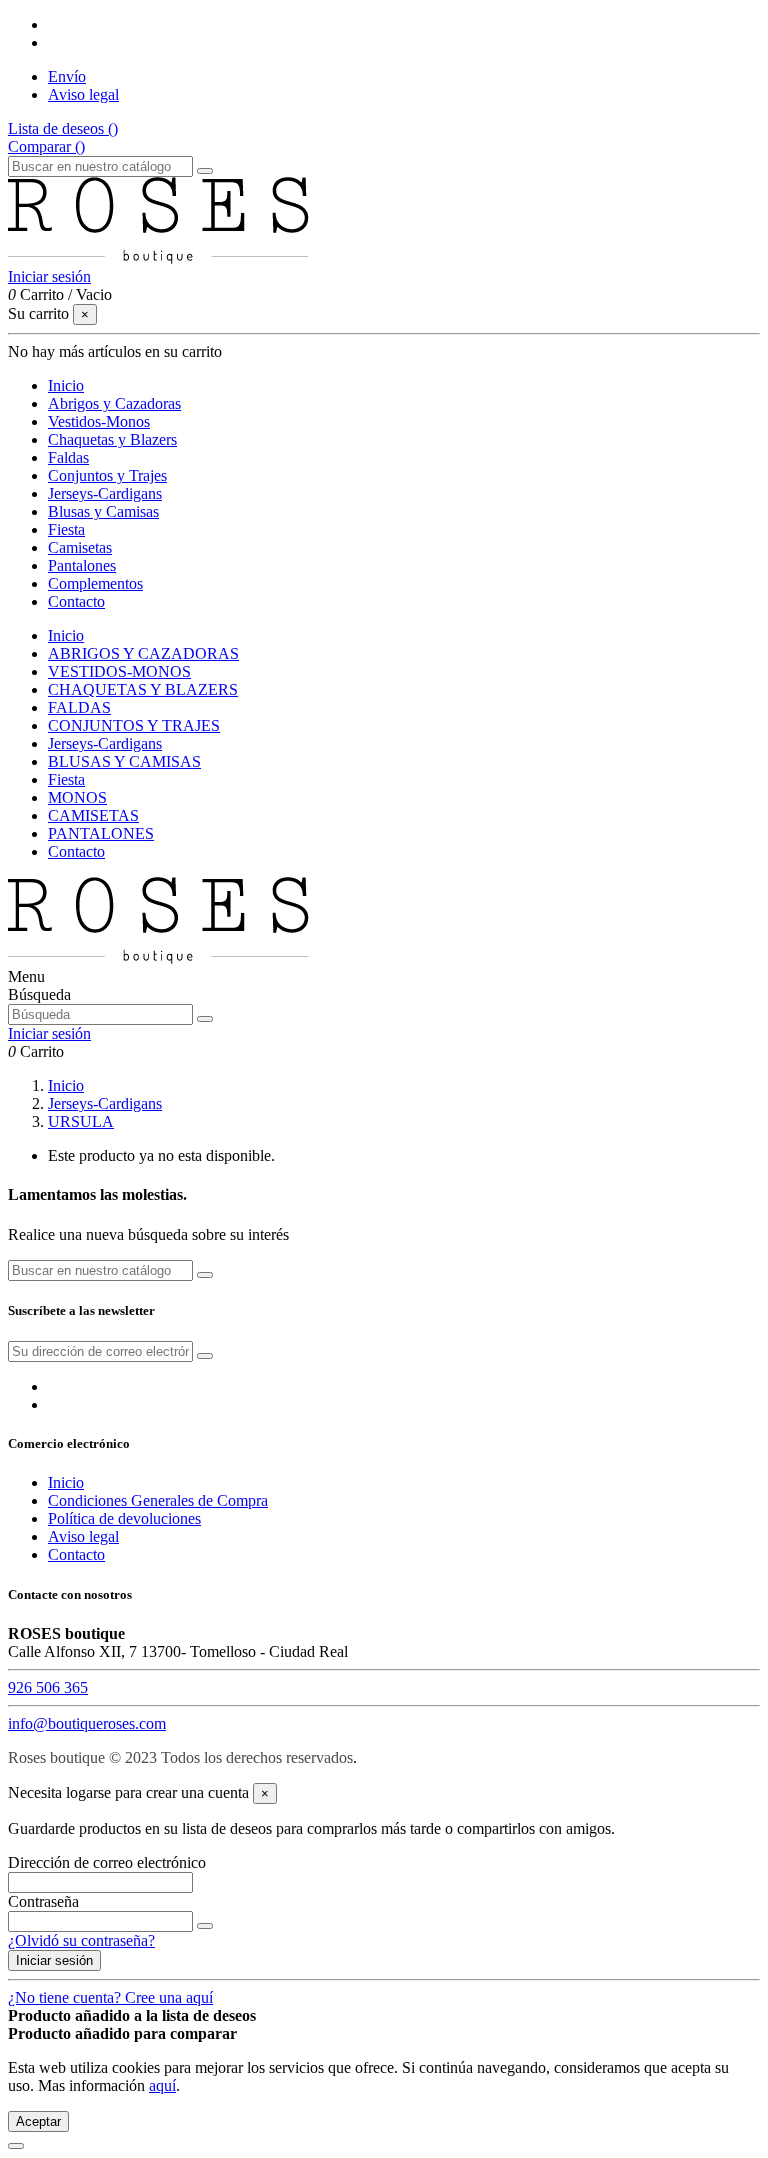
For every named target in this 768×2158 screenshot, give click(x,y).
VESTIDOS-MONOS (119, 671)
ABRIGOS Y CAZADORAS (143, 653)
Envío (67, 76)
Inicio (66, 635)
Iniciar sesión (54, 1960)
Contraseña (43, 1901)
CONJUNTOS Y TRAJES (134, 725)
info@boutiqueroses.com (87, 1723)
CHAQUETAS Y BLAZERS (143, 689)
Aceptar (38, 2121)
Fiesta (66, 779)
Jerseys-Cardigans (105, 743)
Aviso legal (83, 94)
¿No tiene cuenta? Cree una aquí (110, 1997)
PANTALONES (101, 833)
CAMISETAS (93, 815)
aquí (162, 2085)
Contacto (76, 851)
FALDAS (79, 707)
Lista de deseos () (63, 128)
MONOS (77, 797)
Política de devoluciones (124, 1518)
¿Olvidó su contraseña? (81, 1940)
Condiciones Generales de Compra (158, 1500)
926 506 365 (48, 1687)
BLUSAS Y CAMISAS (124, 761)
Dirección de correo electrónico (107, 1862)
